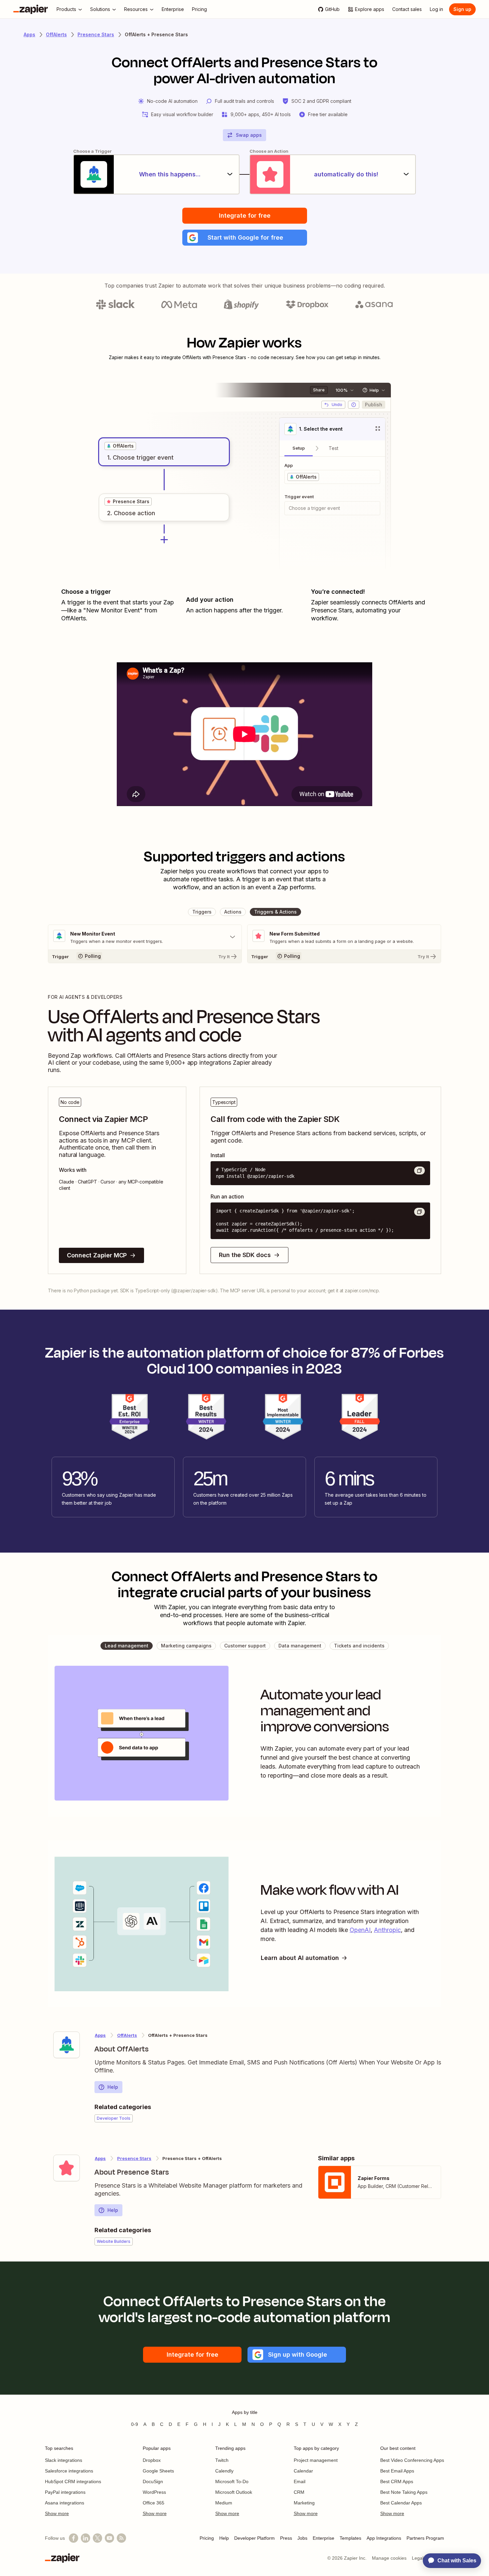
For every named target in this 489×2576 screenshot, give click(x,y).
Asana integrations (65, 2503)
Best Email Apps (397, 2471)
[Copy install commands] (419, 1171)
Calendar (303, 2471)
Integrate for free (245, 215)
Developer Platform (254, 2538)
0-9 (135, 2424)
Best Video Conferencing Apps (412, 2460)
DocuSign (153, 2481)
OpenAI (360, 1930)
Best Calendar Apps (401, 2503)
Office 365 (154, 2503)
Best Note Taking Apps (404, 2492)
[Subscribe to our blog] (121, 2538)
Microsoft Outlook (234, 2492)
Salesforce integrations (69, 2471)
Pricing (207, 2538)
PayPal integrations (65, 2492)
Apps (29, 34)
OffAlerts (56, 34)
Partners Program (425, 2538)
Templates (350, 2538)
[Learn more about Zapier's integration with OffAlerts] (67, 2045)
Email (300, 2481)
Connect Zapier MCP (97, 1255)
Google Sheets (158, 2471)
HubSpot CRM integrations (73, 2481)
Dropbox (152, 2460)
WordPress (154, 2492)
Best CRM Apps (397, 2481)
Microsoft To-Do (232, 2481)
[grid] (120, 446)
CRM (299, 2492)
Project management (316, 2460)
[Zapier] (31, 9)
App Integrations (384, 2538)
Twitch (222, 2460)
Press (286, 2538)
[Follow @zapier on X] (97, 2538)
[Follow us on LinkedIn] (85, 2538)
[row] (120, 446)
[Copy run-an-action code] (419, 1212)
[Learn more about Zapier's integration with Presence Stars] (67, 2168)
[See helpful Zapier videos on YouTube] (109, 2538)
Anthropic (387, 1930)
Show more (57, 2513)
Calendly (224, 2471)
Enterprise (324, 2538)
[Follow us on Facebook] (74, 2538)
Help (113, 2087)
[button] (245, 238)
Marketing (304, 2503)
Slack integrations (64, 2460)
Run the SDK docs (245, 1255)
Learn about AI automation (300, 1958)
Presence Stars (96, 34)
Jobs (302, 2538)
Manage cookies (389, 2558)
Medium (224, 2503)
